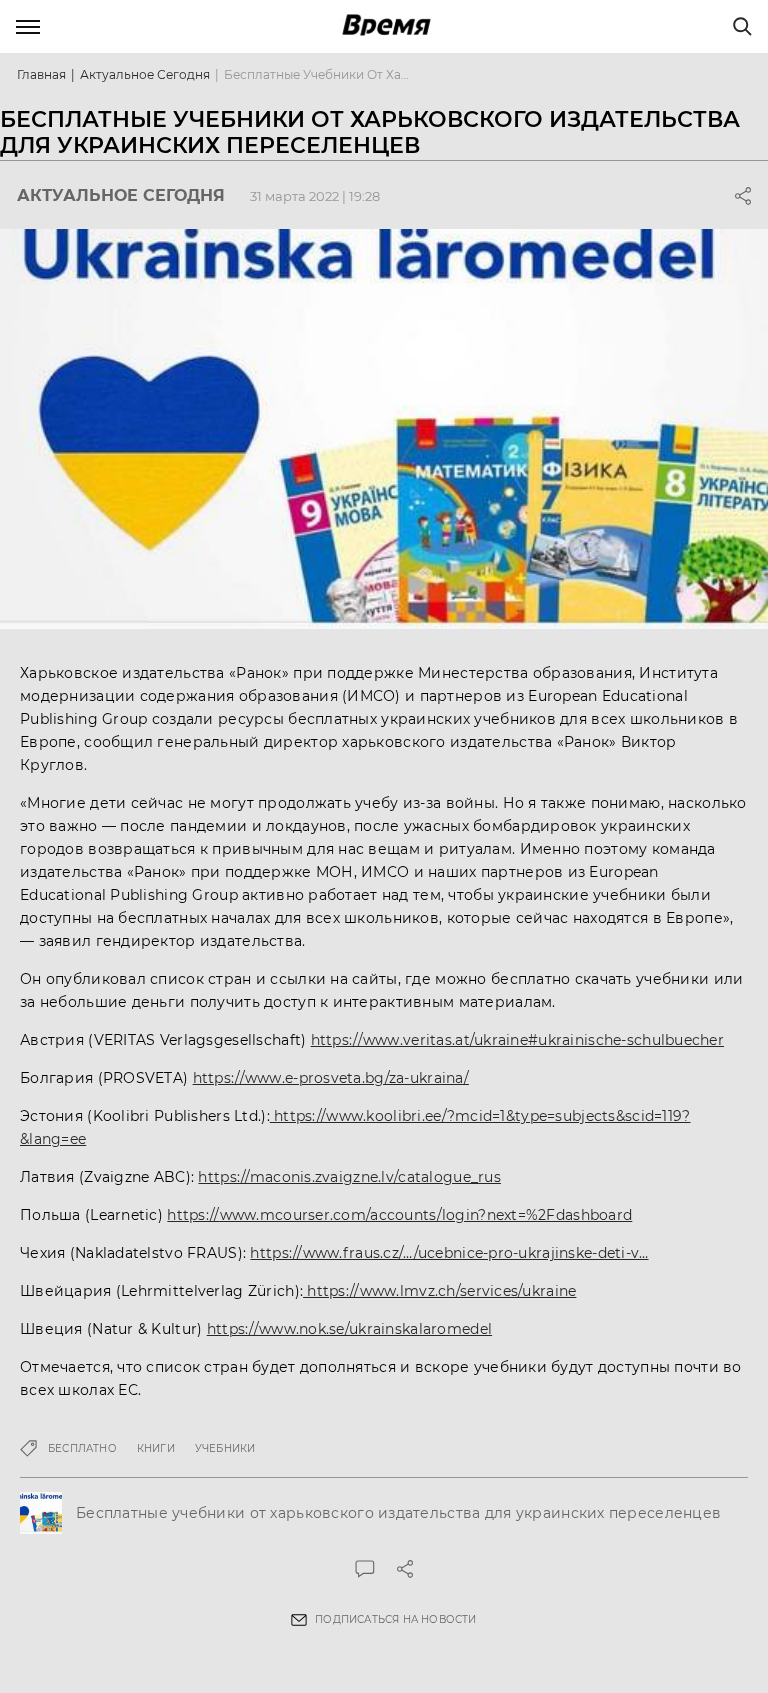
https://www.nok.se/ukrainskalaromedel (349, 1329)
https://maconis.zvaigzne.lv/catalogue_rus (349, 1177)
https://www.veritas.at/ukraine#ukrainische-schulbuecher (517, 1040)
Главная (41, 74)
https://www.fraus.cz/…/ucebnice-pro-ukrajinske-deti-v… (449, 1253)
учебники (225, 1448)
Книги (156, 1448)
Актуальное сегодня (145, 74)
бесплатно (82, 1448)
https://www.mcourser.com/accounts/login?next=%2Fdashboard (399, 1215)
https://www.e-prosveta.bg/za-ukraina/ (331, 1078)
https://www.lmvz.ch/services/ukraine (439, 1291)
